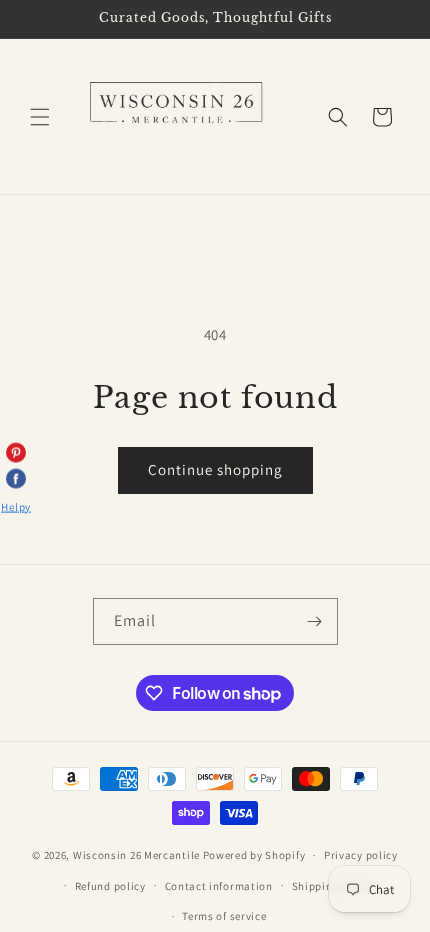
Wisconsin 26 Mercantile (136, 855)
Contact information (219, 886)
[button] (40, 117)
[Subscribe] (315, 621)
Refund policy (110, 886)
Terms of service (224, 916)
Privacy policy (361, 855)
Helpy (16, 506)
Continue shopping (215, 469)
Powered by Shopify (254, 855)
